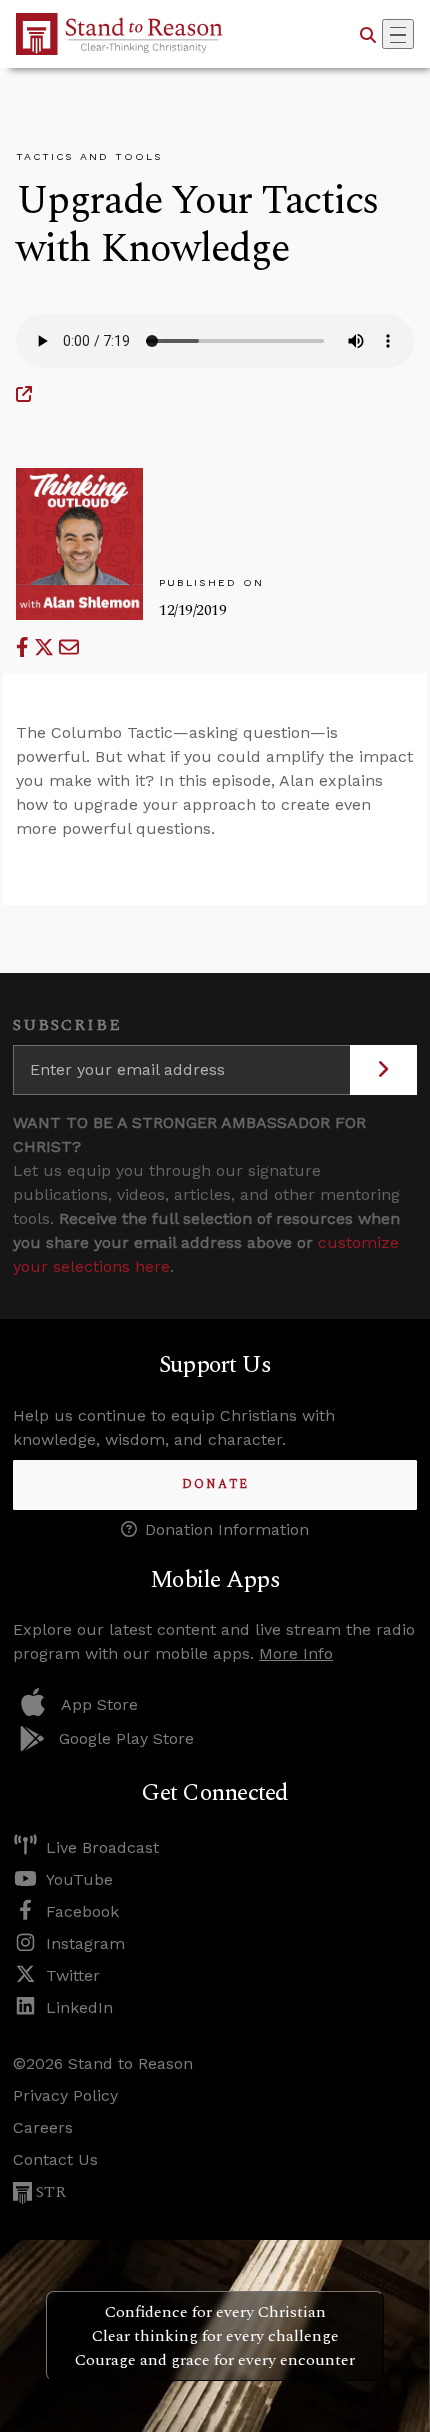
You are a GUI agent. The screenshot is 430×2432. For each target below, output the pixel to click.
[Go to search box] (368, 34)
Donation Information (227, 1529)
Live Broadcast (102, 1847)
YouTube (79, 1879)
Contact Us (55, 2159)
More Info (296, 1653)
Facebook (82, 1911)
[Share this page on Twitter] (46, 647)
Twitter (73, 1975)
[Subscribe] (383, 1070)
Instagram (85, 1943)
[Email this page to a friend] (69, 647)
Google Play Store (126, 1738)
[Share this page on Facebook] (25, 647)
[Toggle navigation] (398, 34)
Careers (43, 2127)
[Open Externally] (24, 394)
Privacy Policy (65, 2095)
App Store (99, 1704)
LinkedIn (79, 2007)
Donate (215, 1484)
